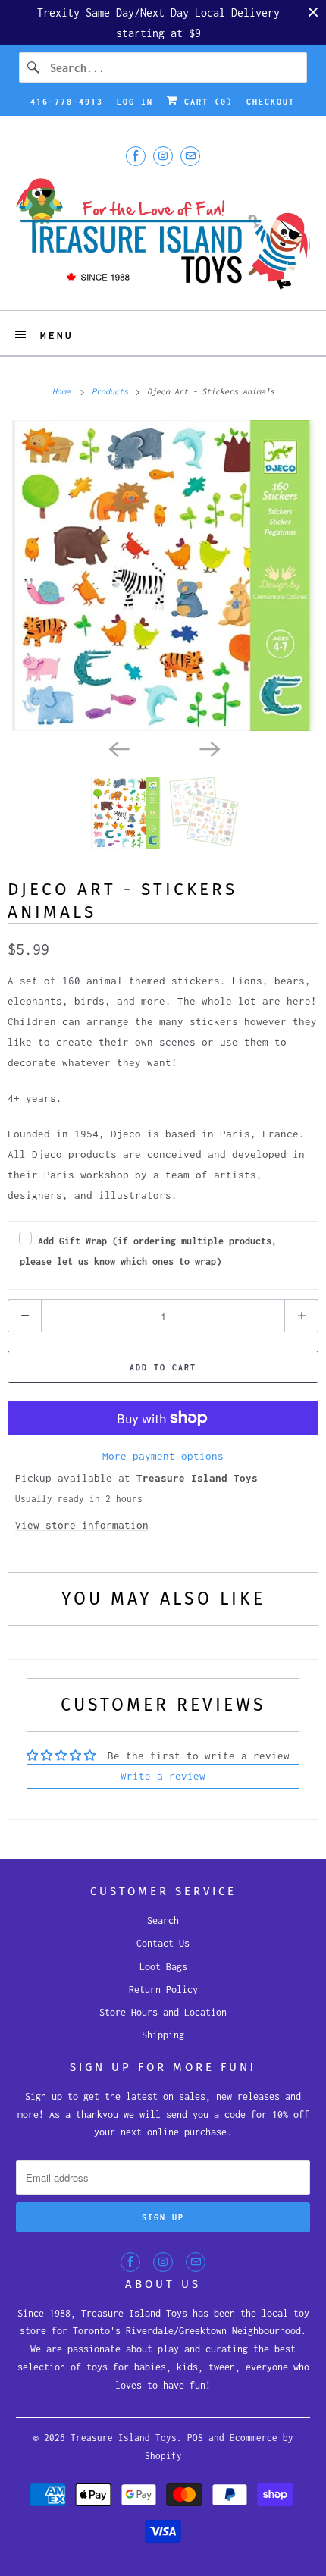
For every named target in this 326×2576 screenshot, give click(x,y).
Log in (135, 102)
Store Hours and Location (163, 2012)
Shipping (163, 2035)
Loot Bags (163, 1967)
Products (112, 391)
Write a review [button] (163, 1776)
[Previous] (118, 748)
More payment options (163, 1456)
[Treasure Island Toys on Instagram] (163, 156)
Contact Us (163, 1943)
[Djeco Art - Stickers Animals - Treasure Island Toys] (163, 576)
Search (163, 1920)
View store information (82, 1525)
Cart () (205, 102)
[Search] (34, 67)
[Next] (208, 748)
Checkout (271, 102)
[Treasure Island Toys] (163, 236)
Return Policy (163, 1989)
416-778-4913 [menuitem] (67, 102)
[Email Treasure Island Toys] (190, 156)
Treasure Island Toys (124, 2438)
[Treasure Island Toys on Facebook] (136, 156)
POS (195, 2438)
